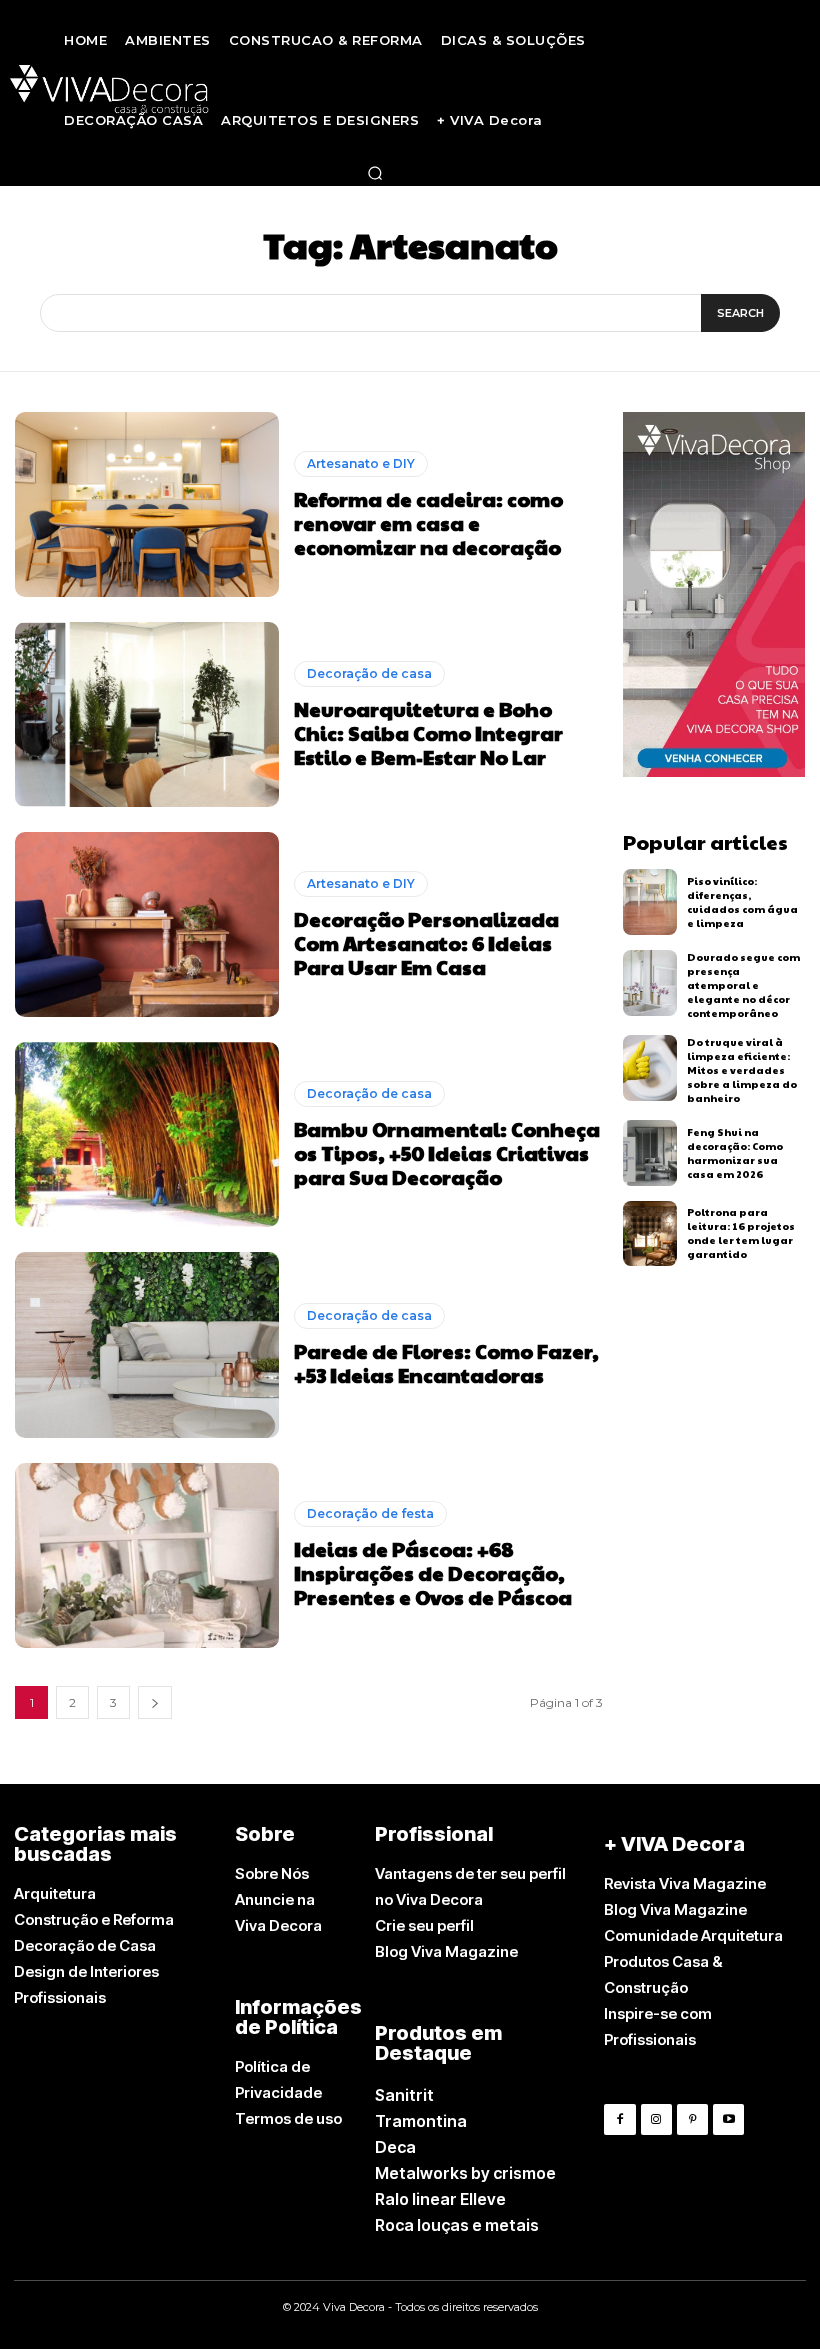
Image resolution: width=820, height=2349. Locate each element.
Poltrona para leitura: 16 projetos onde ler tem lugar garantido (741, 1233)
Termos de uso (288, 2118)
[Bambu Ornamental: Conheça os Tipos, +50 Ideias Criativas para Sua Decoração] (147, 1134)
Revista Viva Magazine (685, 1883)
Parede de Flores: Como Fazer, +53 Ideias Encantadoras (446, 1363)
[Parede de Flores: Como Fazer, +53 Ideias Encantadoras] (147, 1344)
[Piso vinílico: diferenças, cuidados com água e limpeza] (650, 902)
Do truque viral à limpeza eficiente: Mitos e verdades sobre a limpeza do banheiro (742, 1070)
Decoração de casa (369, 673)
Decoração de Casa (85, 1945)
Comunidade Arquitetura (693, 1935)
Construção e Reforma (94, 1919)
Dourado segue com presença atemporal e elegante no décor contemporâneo (743, 985)
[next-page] (155, 1702)
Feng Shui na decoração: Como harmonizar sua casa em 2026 (735, 1153)
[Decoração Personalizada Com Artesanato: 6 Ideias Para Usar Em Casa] (147, 924)
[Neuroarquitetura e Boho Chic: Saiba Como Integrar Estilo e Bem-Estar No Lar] (147, 714)
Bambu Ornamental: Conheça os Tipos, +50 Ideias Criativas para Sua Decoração (447, 1153)
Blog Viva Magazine (446, 1951)
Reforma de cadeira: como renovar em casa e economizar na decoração (428, 523)
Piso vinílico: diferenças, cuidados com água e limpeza (742, 902)
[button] (375, 173)
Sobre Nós (272, 1873)
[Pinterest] (692, 2119)
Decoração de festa (370, 1513)
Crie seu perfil (424, 1925)
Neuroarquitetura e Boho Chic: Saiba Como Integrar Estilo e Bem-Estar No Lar (428, 733)
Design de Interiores (86, 1971)
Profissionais (60, 1997)
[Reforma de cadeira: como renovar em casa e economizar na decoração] (147, 504)
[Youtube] (728, 2119)
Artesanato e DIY (361, 463)
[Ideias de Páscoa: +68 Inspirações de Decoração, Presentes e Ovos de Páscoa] (147, 1555)
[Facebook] (619, 2119)
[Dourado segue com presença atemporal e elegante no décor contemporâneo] (650, 983)
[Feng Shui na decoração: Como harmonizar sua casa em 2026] (650, 1153)
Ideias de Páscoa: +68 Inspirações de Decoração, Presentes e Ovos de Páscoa (433, 1573)
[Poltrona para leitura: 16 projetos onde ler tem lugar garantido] (650, 1234)
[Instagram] (656, 2119)
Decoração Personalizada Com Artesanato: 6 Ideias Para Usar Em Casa (426, 943)
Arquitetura (55, 1893)
